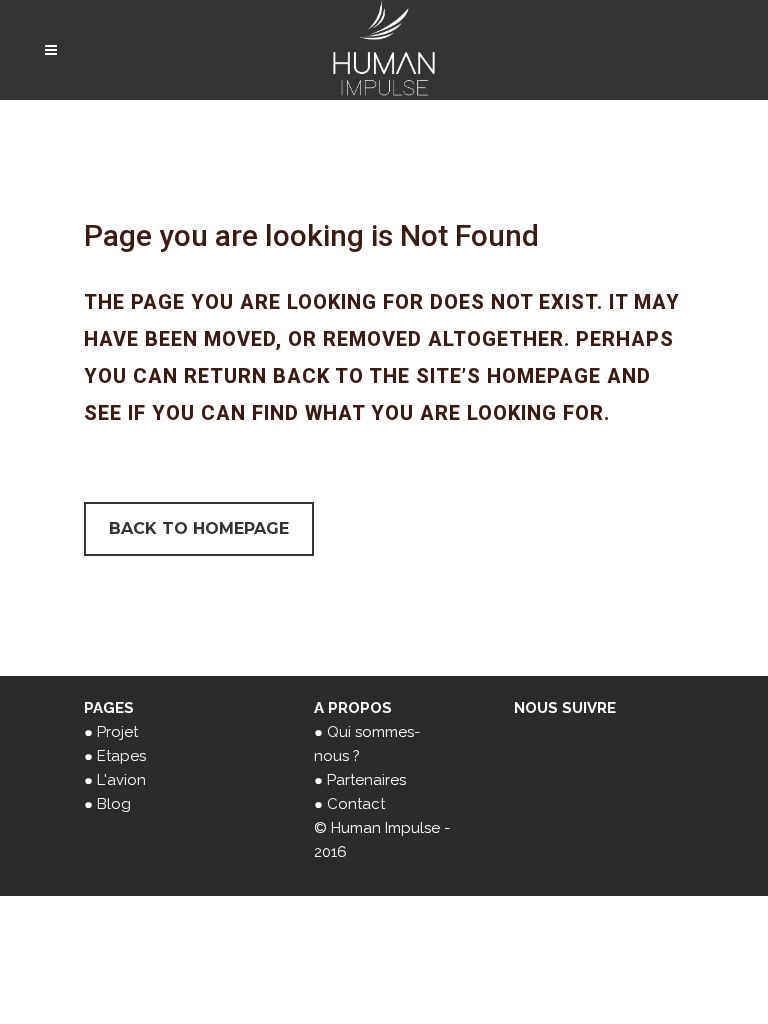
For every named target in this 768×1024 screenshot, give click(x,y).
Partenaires (366, 780)
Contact (356, 804)
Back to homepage (199, 528)
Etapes (121, 756)
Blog (114, 804)
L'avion (121, 780)
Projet (117, 732)
